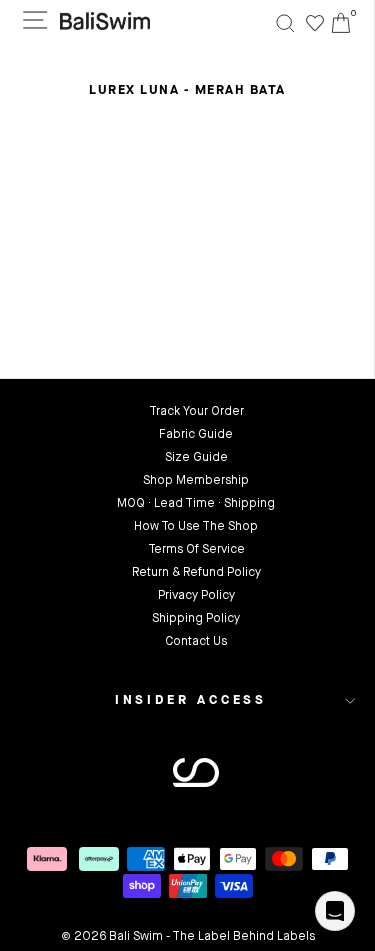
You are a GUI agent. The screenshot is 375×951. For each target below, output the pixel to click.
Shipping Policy (196, 619)
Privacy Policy (196, 596)
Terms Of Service (196, 550)
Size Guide (196, 458)
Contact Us (196, 642)
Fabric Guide (196, 435)
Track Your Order (196, 412)
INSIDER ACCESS (191, 700)
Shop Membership (196, 481)
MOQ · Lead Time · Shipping (196, 504)
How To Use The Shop (196, 527)
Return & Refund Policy (196, 573)
